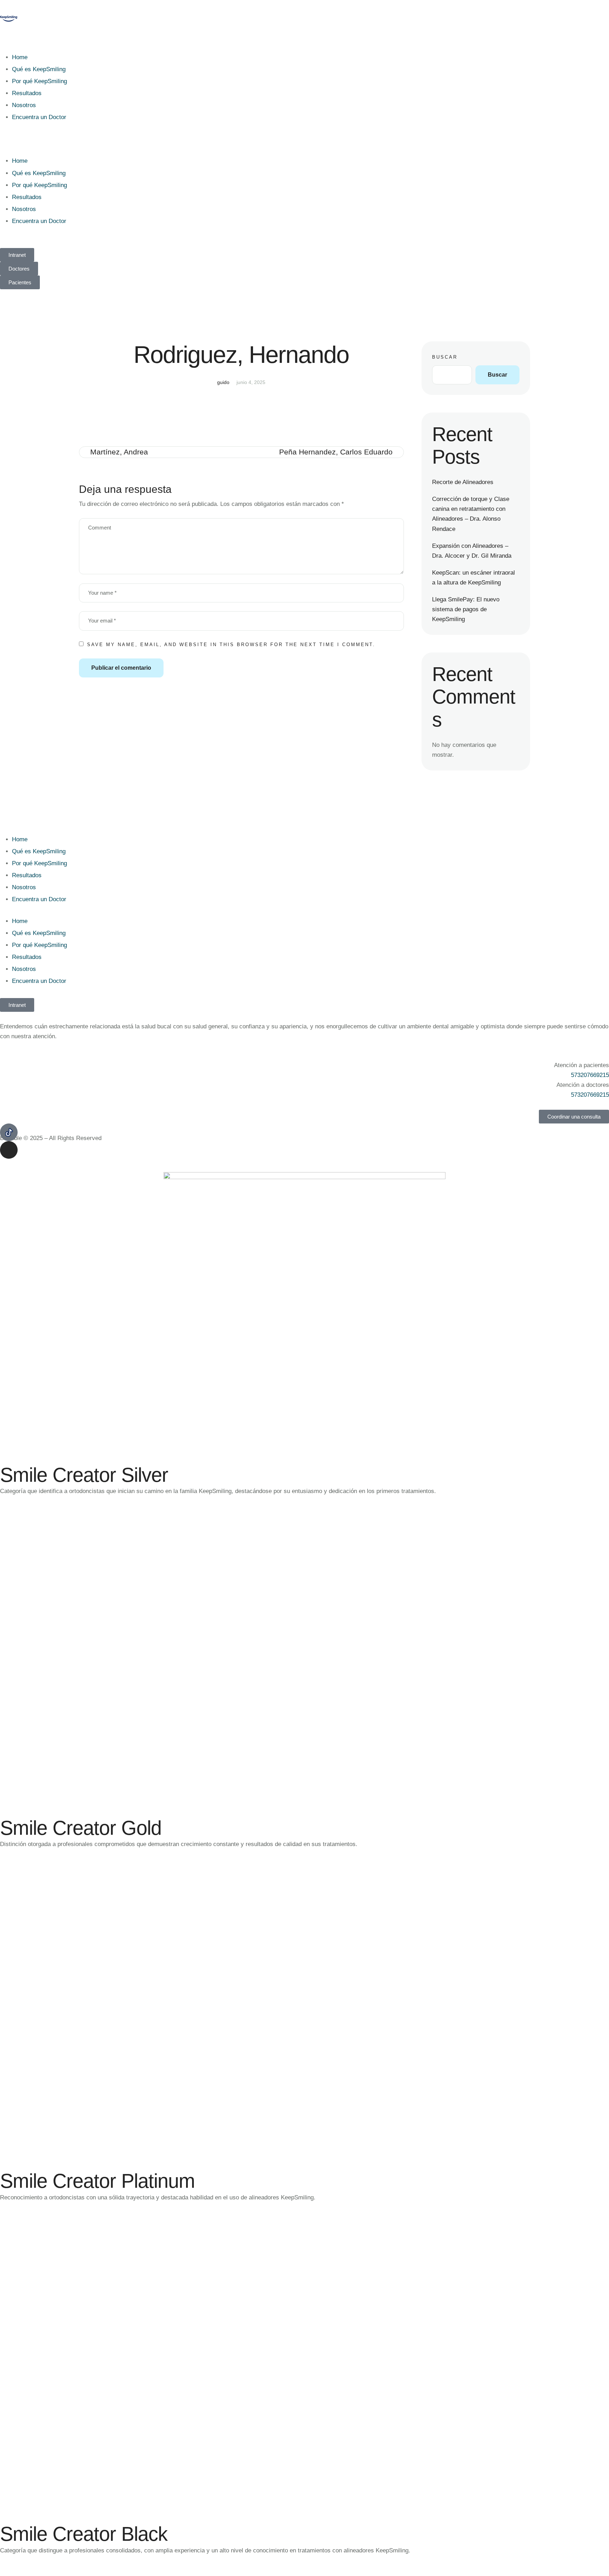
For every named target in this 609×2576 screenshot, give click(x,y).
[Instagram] (9, 1150)
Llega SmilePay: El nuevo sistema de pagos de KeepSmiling (466, 609)
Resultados (27, 93)
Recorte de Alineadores (463, 482)
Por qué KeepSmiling (39, 81)
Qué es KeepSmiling (39, 69)
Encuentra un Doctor (39, 117)
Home (20, 57)
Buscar (445, 357)
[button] (304, 139)
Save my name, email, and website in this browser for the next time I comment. (231, 645)
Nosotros (24, 105)
